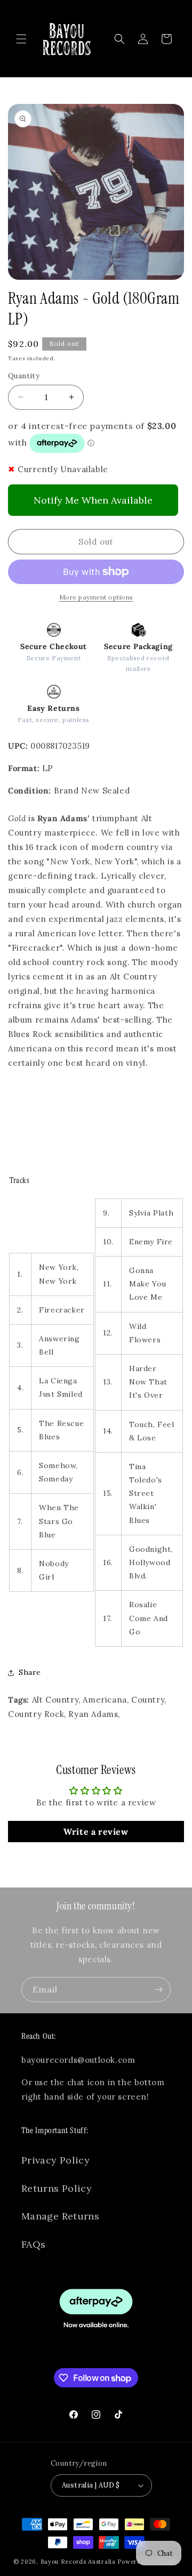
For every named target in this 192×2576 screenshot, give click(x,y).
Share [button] (30, 1672)
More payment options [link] (96, 597)
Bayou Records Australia (78, 2562)
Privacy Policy (55, 2160)
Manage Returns (60, 2216)
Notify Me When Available (93, 500)
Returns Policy (57, 2188)
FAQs (33, 2244)
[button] (21, 39)
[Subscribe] (158, 1990)
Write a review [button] (96, 1832)
